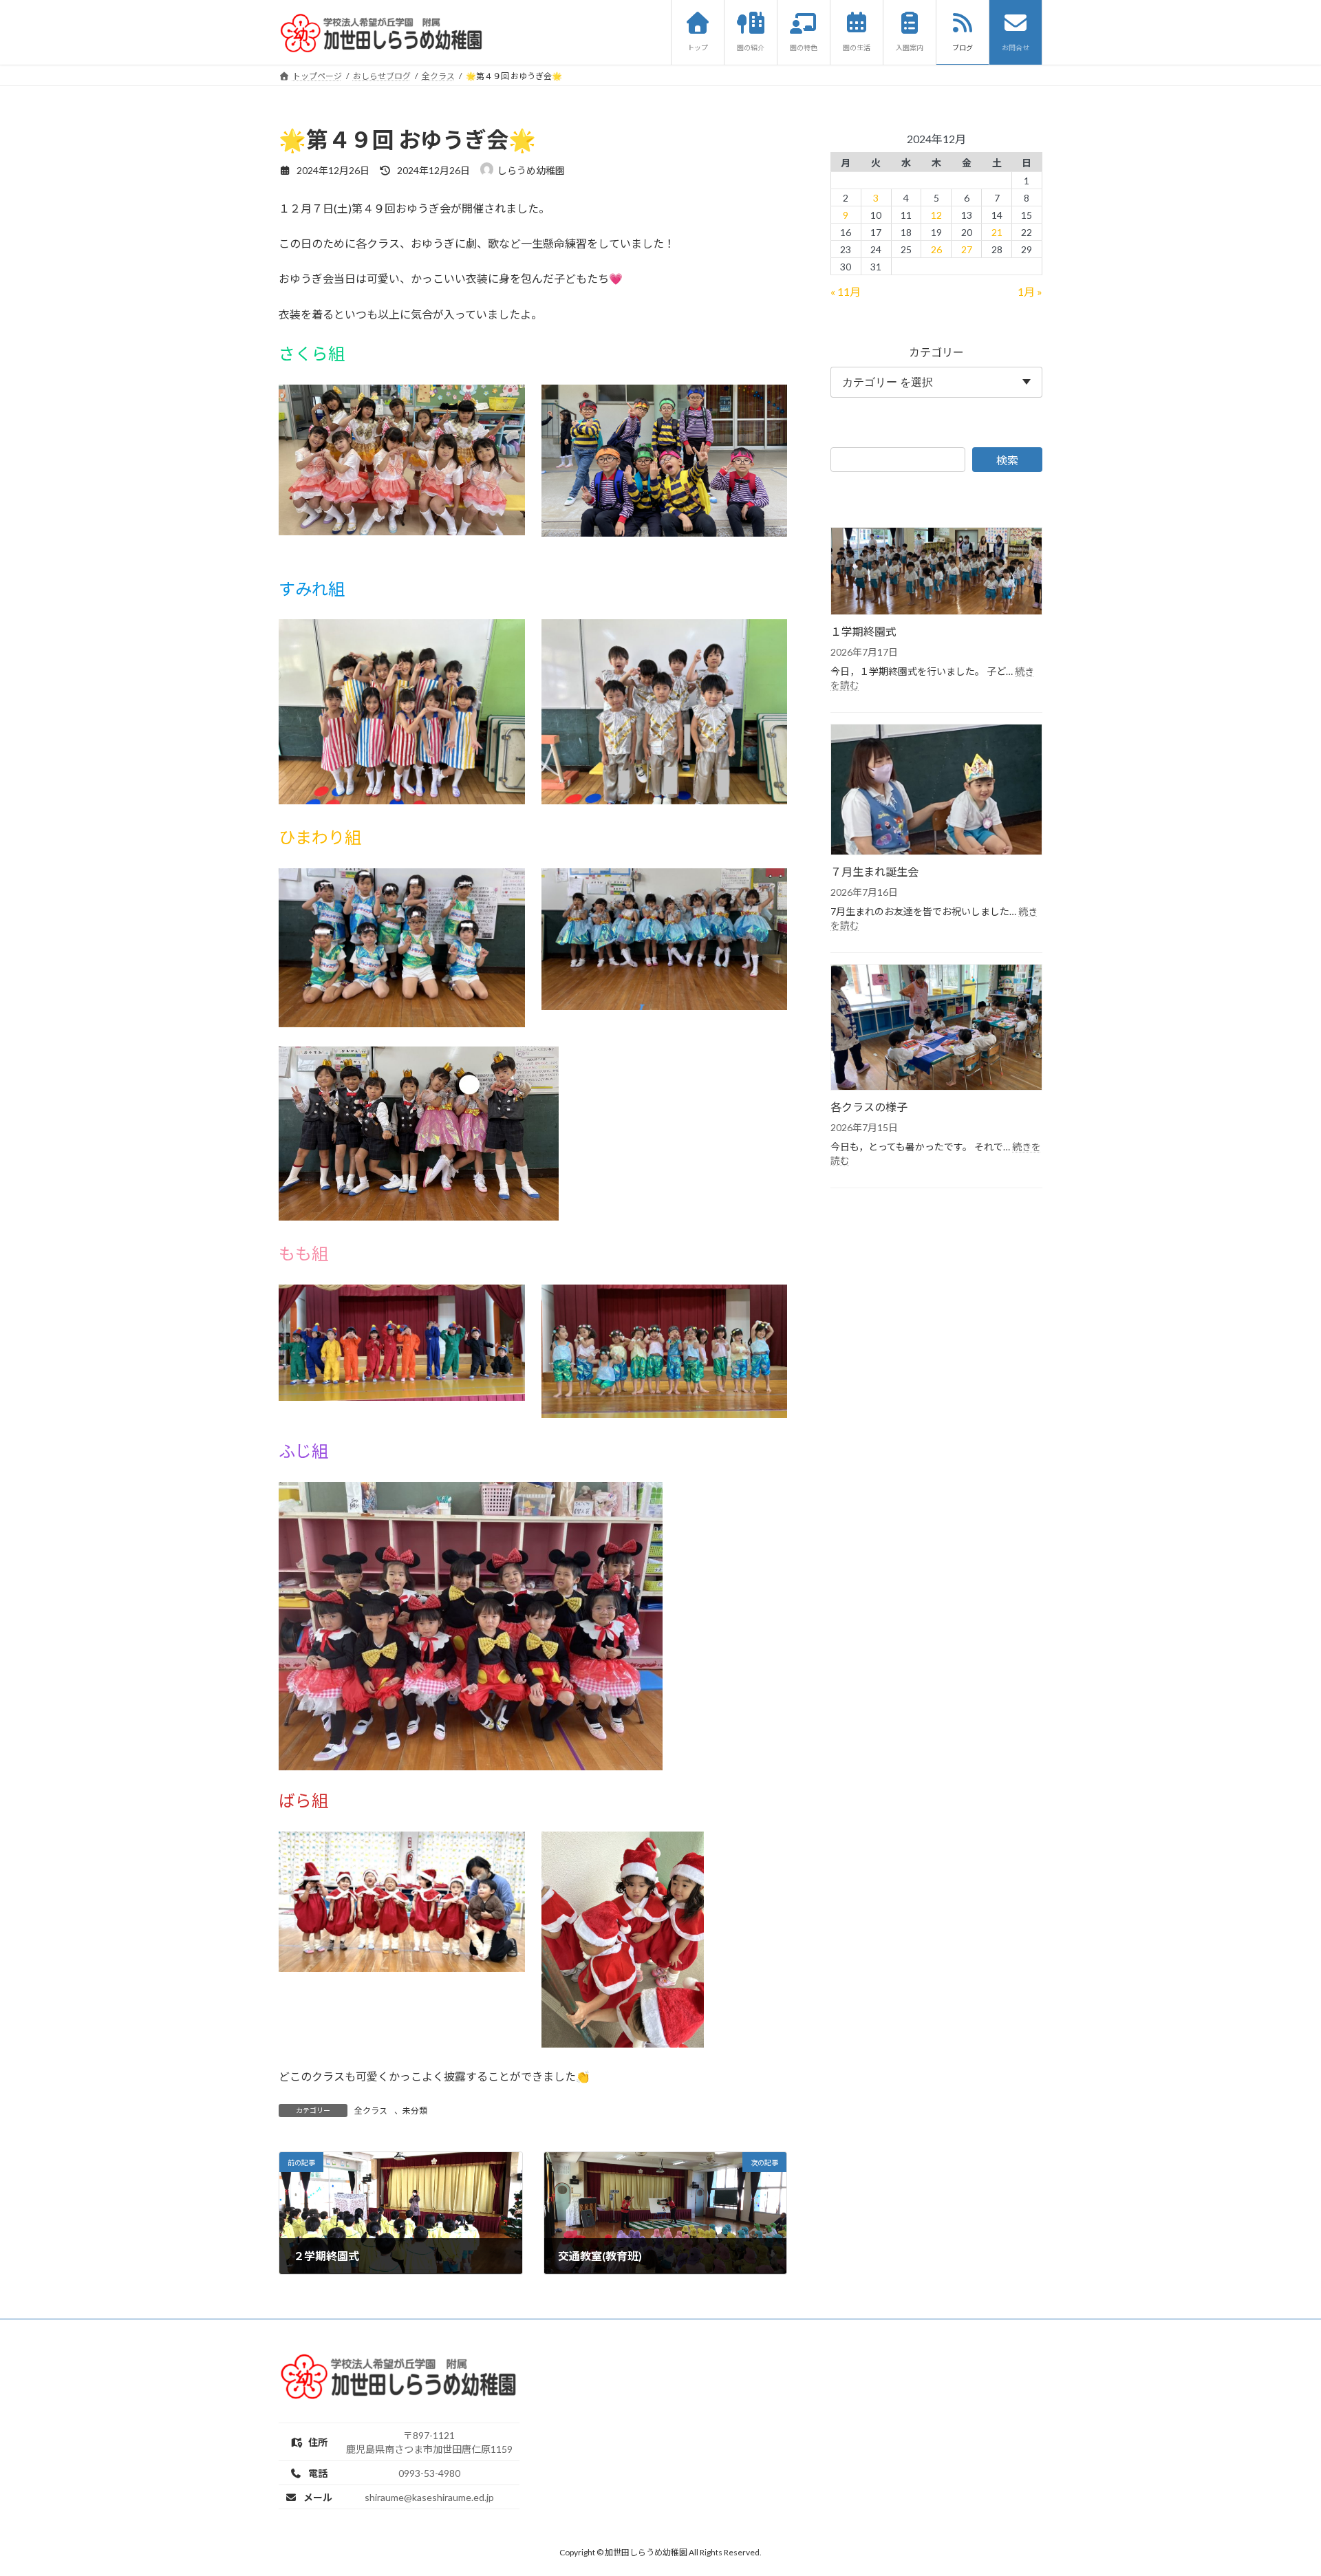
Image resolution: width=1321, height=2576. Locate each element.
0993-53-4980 (429, 2472)
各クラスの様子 (869, 1106)
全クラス (371, 2111)
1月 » (1030, 291)
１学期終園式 (863, 631)
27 (967, 249)
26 (936, 249)
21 (997, 232)
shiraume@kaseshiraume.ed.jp (429, 2497)
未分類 (415, 2111)
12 (936, 214)
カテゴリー (936, 352)
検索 (1007, 459)
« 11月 (846, 291)
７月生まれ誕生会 (874, 871)
